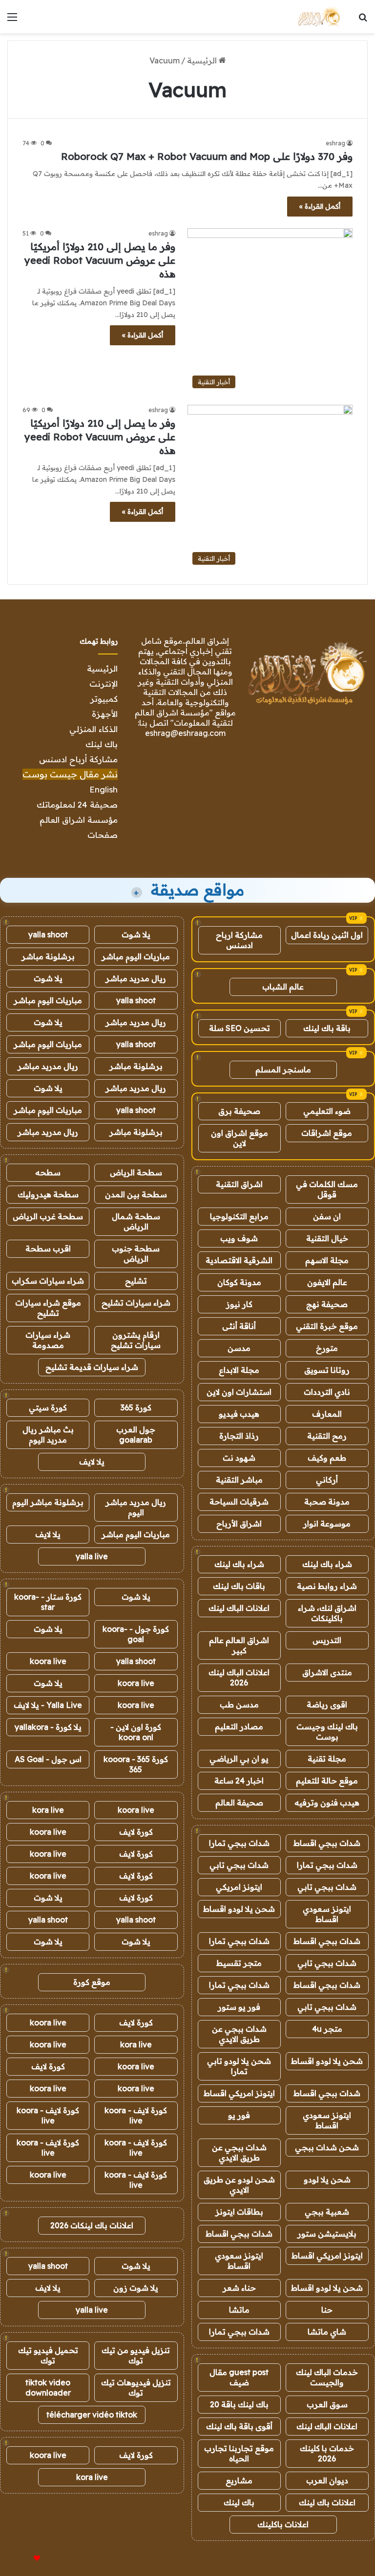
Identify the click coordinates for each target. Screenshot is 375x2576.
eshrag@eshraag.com (185, 733)
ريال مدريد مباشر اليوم (136, 1507)
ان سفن (327, 1216)
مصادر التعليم (239, 1726)
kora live (48, 1810)
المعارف (327, 1414)
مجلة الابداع (239, 1370)
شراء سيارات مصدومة (48, 1340)
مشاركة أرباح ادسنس (78, 759)
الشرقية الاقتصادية (239, 1260)
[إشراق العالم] (318, 17)
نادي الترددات (327, 1392)
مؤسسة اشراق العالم (79, 820)
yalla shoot (48, 934)
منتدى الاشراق (327, 1672)
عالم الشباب (283, 987)
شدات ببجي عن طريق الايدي (239, 2034)
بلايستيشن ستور (327, 2234)
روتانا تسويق (327, 1370)
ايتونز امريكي (239, 1887)
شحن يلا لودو (327, 2180)
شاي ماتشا (327, 2332)
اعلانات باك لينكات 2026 (92, 2225)
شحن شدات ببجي (327, 2147)
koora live (48, 1661)
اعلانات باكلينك (283, 2524)
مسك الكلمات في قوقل (327, 1189)
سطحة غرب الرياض (48, 1216)
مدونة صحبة (327, 1502)
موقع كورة (92, 1982)
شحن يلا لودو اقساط (239, 1909)
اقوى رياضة (327, 1704)
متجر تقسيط (239, 1963)
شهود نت (239, 1458)
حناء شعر (239, 2288)
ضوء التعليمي (327, 1111)
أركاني (327, 1480)
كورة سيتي (48, 1407)
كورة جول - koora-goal (136, 1634)
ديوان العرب (327, 2480)
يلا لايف (92, 1462)
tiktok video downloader (48, 2388)
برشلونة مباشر (48, 956)
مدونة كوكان (239, 1282)
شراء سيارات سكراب (48, 1281)
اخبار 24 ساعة (239, 1781)
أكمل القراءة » (320, 206)
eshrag (335, 143)
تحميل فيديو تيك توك (48, 2355)
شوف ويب (239, 1238)
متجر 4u (327, 2029)
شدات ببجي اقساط (327, 1843)
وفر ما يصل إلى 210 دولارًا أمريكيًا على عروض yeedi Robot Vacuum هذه (100, 260)
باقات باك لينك (239, 1586)
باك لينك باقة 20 (239, 2404)
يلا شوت (136, 934)
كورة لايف (136, 1832)
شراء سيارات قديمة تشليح (92, 1367)
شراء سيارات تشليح (136, 1303)
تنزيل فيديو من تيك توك (136, 2355)
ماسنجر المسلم (283, 1070)
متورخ (327, 1348)
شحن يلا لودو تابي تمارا (239, 2066)
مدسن (239, 1348)
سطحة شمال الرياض (136, 1221)
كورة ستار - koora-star (48, 1602)
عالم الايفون (327, 1282)
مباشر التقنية (239, 1480)
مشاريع (239, 2480)
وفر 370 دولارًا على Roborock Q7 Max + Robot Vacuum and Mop (207, 156)
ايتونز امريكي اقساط (239, 2093)
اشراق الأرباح (239, 1524)
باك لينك (102, 744)
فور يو (239, 2115)
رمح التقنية (327, 1436)
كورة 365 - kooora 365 (136, 1764)
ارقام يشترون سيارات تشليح (136, 1340)
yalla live (92, 1556)
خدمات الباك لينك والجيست (327, 2377)
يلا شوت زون (136, 2288)
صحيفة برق (239, 1111)
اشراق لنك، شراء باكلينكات (327, 1613)
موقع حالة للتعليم (327, 1781)
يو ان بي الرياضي (239, 1759)
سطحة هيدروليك (48, 1194)
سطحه (48, 1172)
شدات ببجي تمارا (239, 1843)
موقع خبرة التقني (327, 1326)
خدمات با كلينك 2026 (327, 2453)
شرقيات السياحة (239, 1502)
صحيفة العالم (239, 1803)
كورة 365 (136, 1407)
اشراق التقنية (239, 1184)
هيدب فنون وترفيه (327, 1803)
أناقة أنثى (239, 1326)
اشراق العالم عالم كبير (239, 1645)
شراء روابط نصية (327, 1586)
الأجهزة (105, 714)
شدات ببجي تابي (239, 1865)
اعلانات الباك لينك (239, 1608)
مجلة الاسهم (327, 1260)
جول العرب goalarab (136, 1435)
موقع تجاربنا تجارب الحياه (239, 2453)
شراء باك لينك (327, 1564)
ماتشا (239, 2310)
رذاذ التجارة (239, 1436)
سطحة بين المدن (136, 1194)
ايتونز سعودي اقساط (327, 1914)
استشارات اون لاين (239, 1392)
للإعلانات (21, 2558)
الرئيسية (203, 60)
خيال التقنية (327, 1238)
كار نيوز (239, 1304)
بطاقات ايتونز (239, 2212)
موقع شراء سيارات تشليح (48, 1308)
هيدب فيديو (239, 1414)
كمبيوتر (104, 699)
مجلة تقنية (327, 1759)
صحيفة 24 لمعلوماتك (77, 804)
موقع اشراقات (327, 1133)
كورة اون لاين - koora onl (136, 1732)
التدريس (327, 1640)
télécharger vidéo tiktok (92, 2415)
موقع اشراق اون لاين (240, 1138)
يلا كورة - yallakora (48, 1727)
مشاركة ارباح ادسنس (239, 940)
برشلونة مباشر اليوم (48, 1502)
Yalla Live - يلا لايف (48, 1705)
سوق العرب (327, 2404)
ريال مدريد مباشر (136, 978)
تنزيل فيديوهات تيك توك (136, 2388)
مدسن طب (239, 1704)
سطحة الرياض (136, 1172)
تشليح (136, 1281)
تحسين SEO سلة (240, 1028)
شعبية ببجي (327, 2212)
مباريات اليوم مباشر (136, 956)
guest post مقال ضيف (239, 2377)
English (104, 789)
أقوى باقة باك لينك (239, 2426)
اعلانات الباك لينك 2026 (239, 1677)
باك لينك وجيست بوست (327, 1732)
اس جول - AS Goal (48, 1759)
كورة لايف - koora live (136, 2115)
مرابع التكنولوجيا (239, 1216)
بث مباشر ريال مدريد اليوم (48, 1435)
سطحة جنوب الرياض (136, 1254)
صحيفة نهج (327, 1304)
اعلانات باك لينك (327, 2502)
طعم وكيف (327, 1458)
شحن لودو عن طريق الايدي (239, 2185)
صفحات (103, 835)
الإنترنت (104, 684)
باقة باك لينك (327, 1028)
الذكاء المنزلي (94, 729)
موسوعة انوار (327, 1524)
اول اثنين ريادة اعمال (327, 935)
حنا (327, 2310)
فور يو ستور (239, 2007)
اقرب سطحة (48, 1248)
